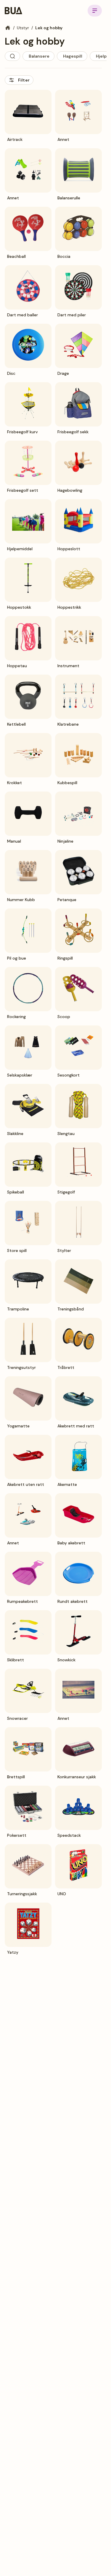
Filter (24, 80)
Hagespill (73, 56)
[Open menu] (95, 11)
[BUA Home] (13, 11)
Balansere (39, 56)
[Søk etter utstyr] (12, 56)
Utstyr (23, 28)
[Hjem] (8, 28)
